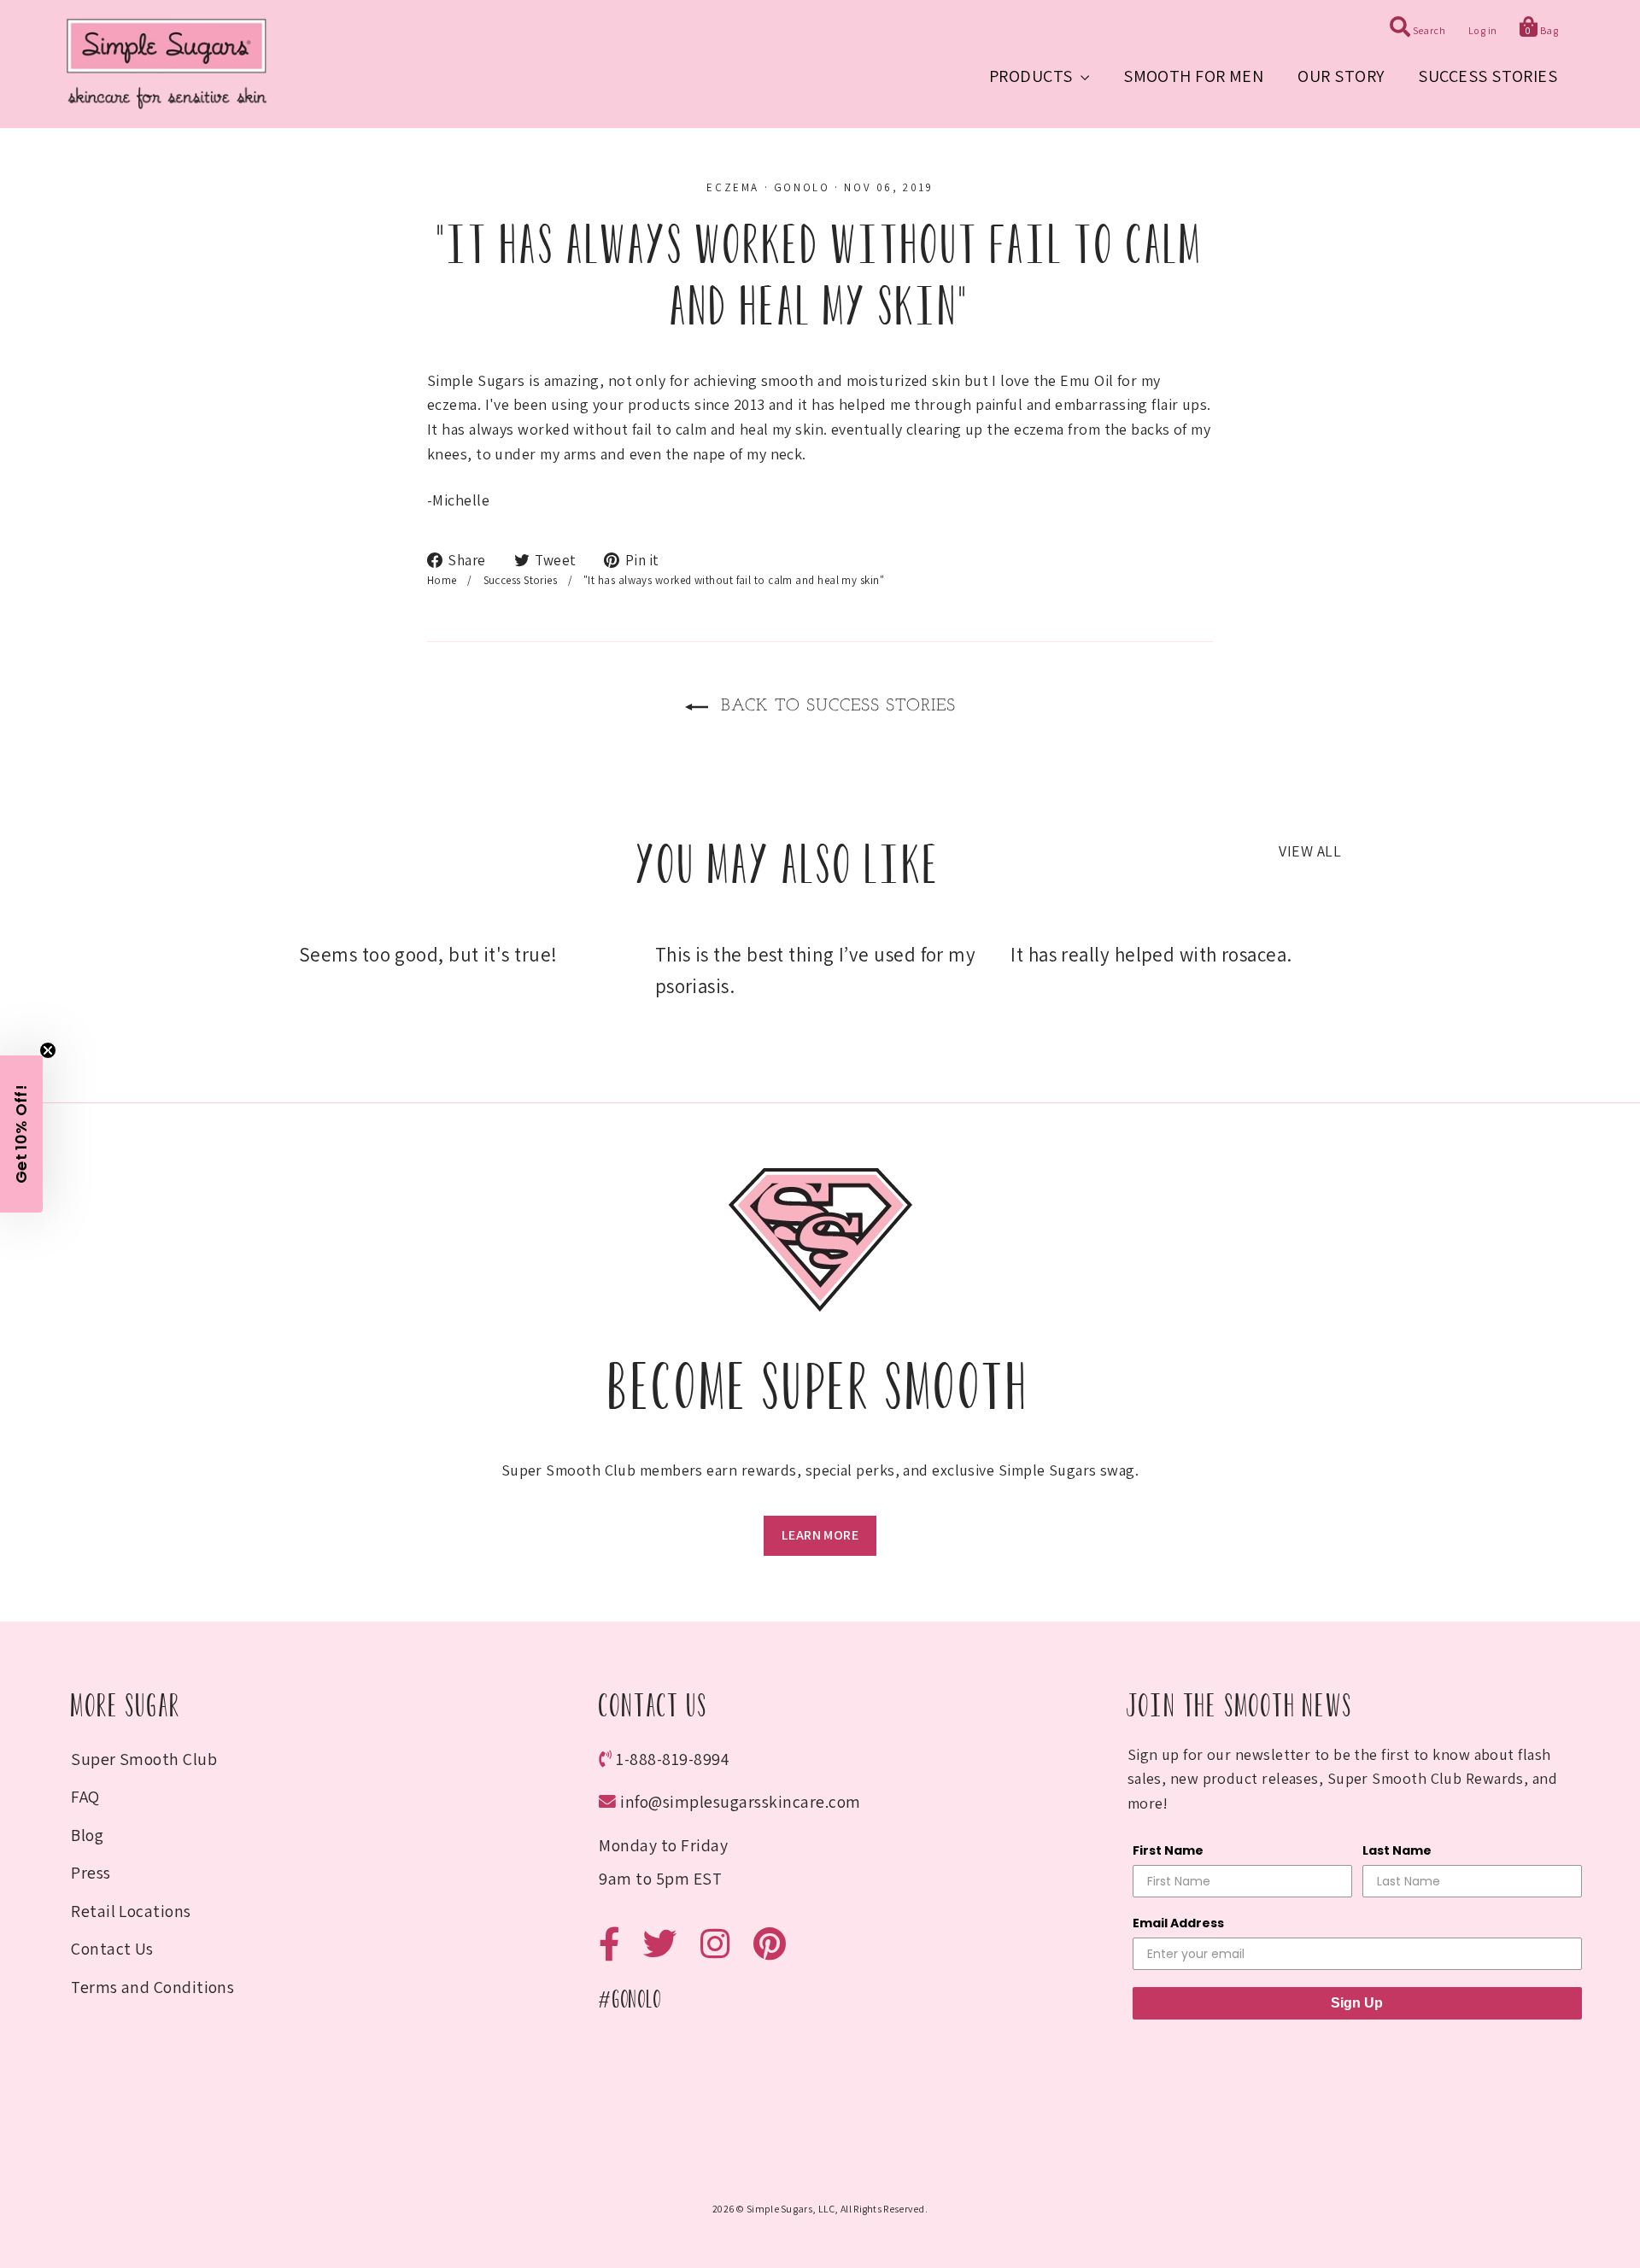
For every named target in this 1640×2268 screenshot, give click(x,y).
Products (1033, 76)
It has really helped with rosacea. (1151, 955)
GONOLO (802, 187)
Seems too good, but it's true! (428, 955)
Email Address (1178, 1923)
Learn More (820, 1535)
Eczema (733, 187)
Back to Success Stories (835, 706)
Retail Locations (131, 1911)
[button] (21, 1134)
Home (442, 580)
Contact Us (112, 1949)
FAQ (85, 1797)
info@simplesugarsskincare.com (740, 1802)
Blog (87, 1835)
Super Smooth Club (144, 1759)
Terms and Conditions (152, 1987)
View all (1310, 851)
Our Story (1341, 76)
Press (91, 1873)
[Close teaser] (48, 1050)
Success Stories (1488, 76)
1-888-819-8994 (673, 1759)
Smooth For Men (1193, 76)
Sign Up (1357, 2003)
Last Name (1397, 1850)
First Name (1168, 1850)
